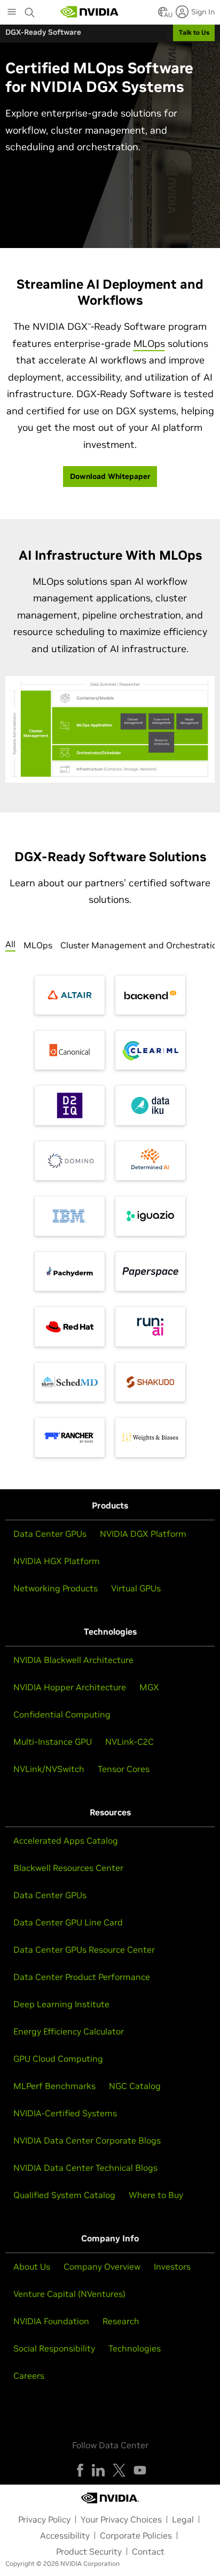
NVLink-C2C (129, 1742)
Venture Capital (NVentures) (69, 2294)
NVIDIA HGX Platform (57, 1561)
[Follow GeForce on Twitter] (119, 2470)
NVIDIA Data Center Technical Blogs (85, 2168)
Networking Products (56, 1588)
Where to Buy (156, 2195)
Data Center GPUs (50, 1534)
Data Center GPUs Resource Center (84, 1950)
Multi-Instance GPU (53, 1742)
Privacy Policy (44, 2519)
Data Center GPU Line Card (68, 1922)
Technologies (135, 2348)
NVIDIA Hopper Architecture (70, 1687)
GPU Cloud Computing (58, 2059)
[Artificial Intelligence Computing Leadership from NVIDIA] (90, 12)
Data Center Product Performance (82, 1977)
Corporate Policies (136, 2535)
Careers (29, 2376)
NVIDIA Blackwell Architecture (73, 1660)
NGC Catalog (135, 2086)
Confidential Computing (62, 1714)
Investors (172, 2266)
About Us (32, 2266)
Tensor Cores (124, 1769)
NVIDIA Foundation (51, 2321)
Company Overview (102, 2266)
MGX (149, 1687)
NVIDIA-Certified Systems (65, 2113)
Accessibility (65, 2535)
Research (121, 2321)
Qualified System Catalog (64, 2195)
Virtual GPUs (136, 1588)
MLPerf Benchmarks (54, 2086)
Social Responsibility (54, 2348)
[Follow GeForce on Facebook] (80, 2470)
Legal (183, 2519)
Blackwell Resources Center (68, 1868)
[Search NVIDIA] (30, 10)
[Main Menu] (12, 13)
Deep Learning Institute (61, 2004)
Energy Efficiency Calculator (69, 2031)
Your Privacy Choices (121, 2519)
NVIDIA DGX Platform (143, 1534)
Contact (148, 2551)
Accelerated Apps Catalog (66, 1840)
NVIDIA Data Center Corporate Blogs (87, 2140)
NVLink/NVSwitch (49, 1769)
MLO (149, 343)
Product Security (89, 2551)
